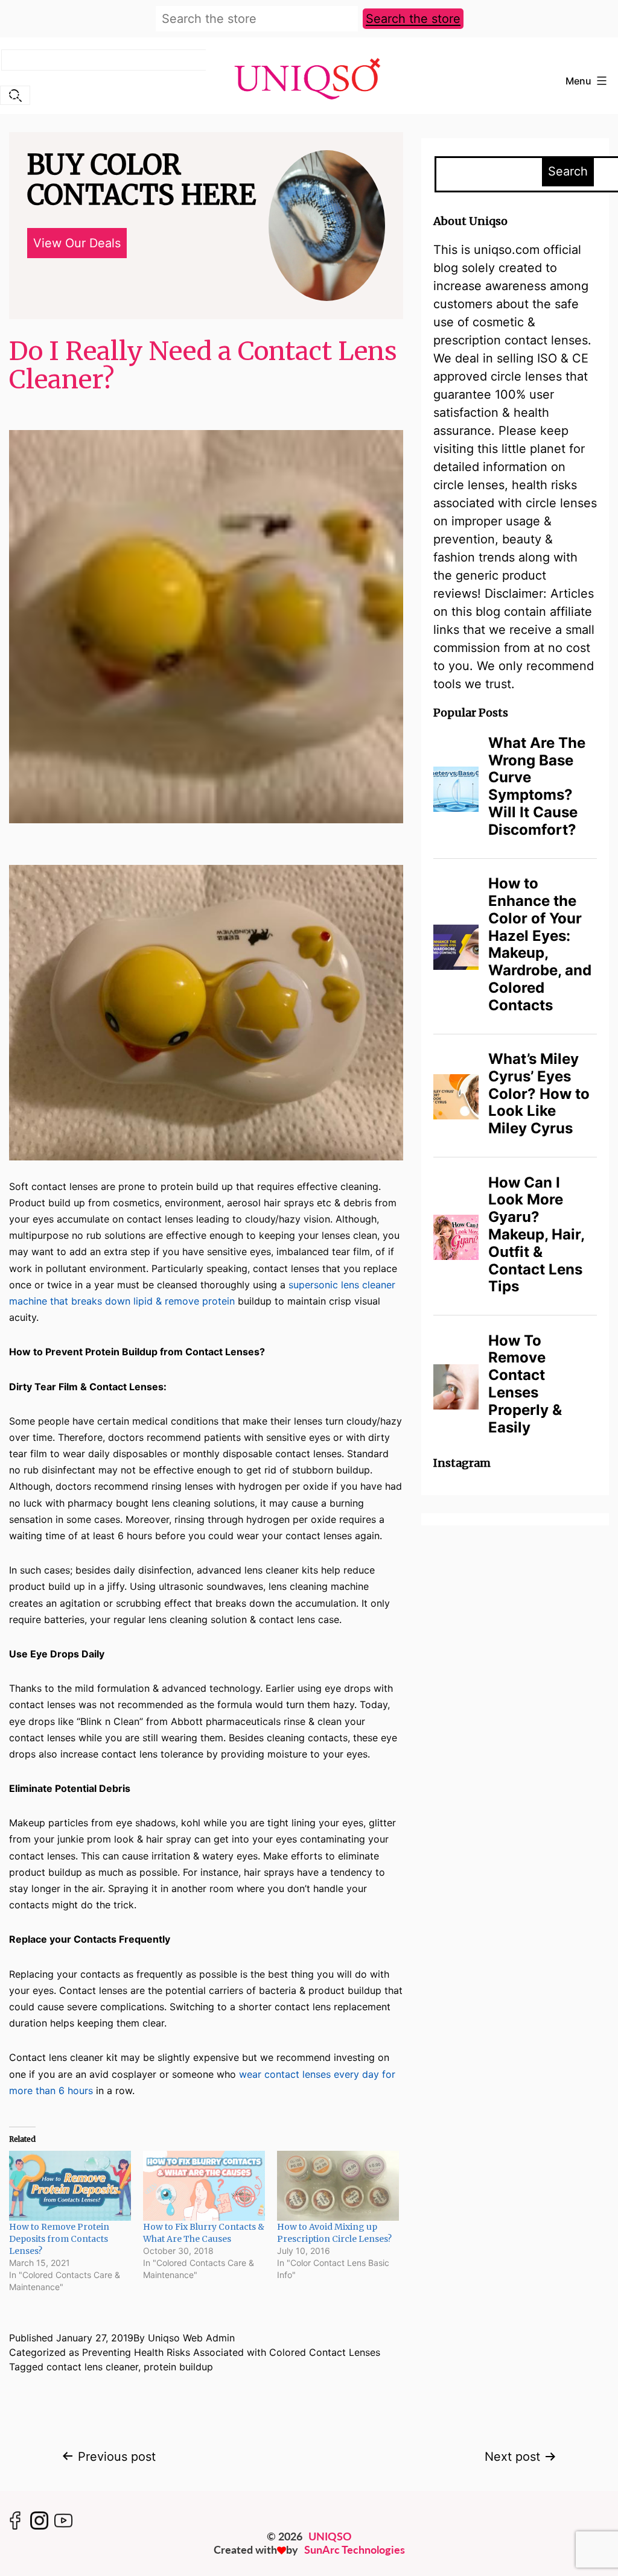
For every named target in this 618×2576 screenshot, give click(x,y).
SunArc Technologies (355, 2549)
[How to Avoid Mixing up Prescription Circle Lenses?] (338, 2185)
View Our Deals (77, 243)
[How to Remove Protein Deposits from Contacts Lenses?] (70, 2185)
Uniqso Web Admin (191, 2338)
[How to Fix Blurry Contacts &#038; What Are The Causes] (204, 2185)
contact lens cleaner (92, 2367)
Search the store (413, 19)
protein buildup (178, 2367)
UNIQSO (330, 2536)
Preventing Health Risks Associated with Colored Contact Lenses (231, 2352)
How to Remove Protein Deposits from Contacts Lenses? (59, 2239)
